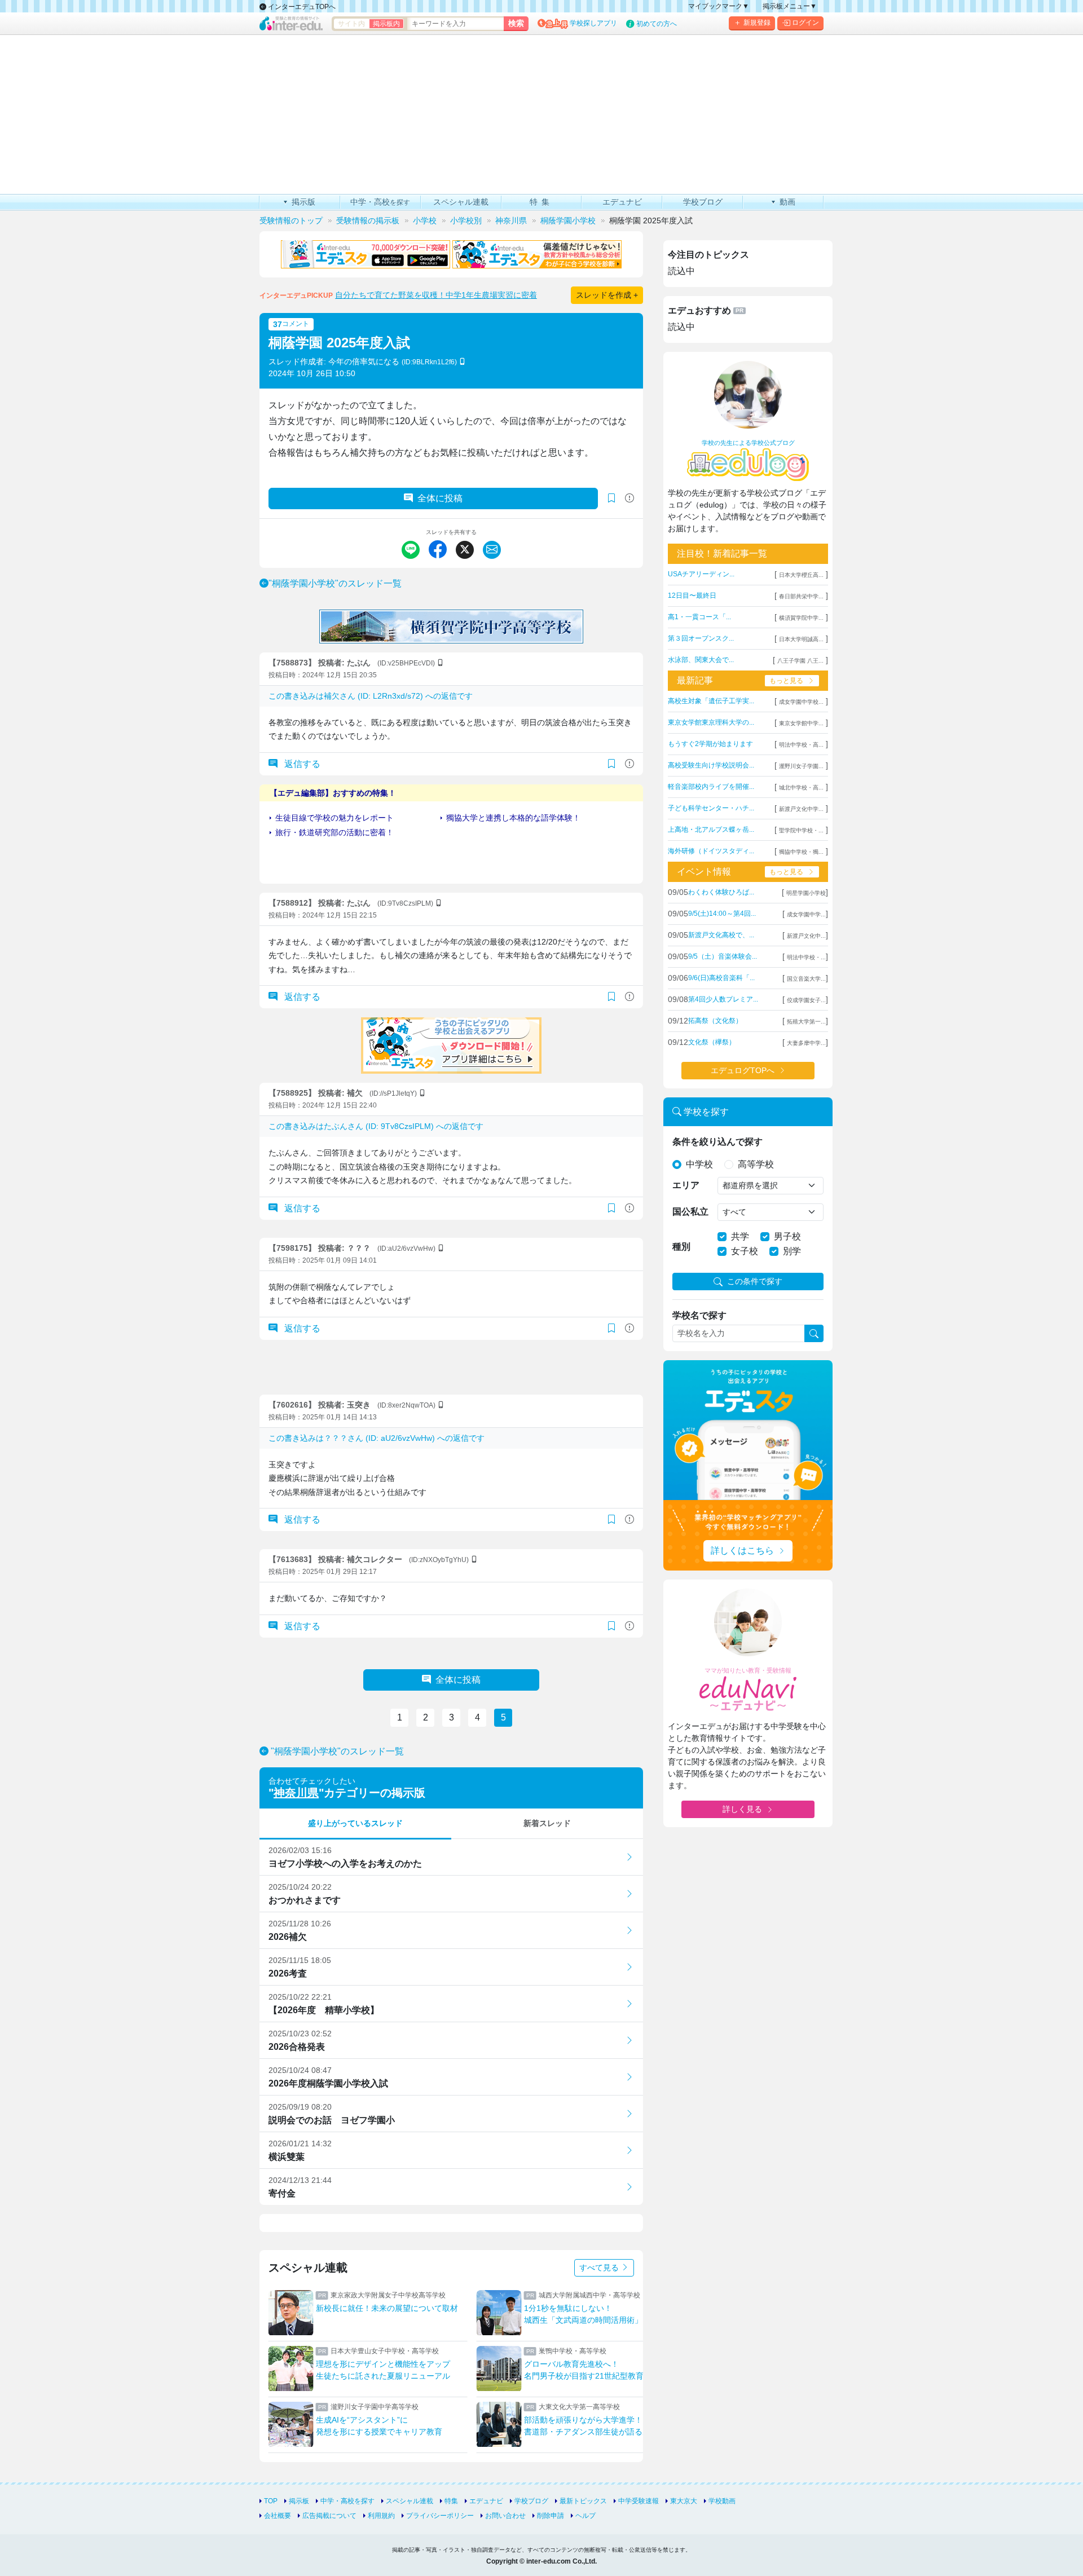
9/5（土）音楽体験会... (723, 956)
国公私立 (690, 1212)
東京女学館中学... (801, 723)
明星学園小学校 (806, 893)
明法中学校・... (806, 957)
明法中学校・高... (801, 745)
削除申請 (551, 2516)
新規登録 (757, 23)
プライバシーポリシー (440, 2516)
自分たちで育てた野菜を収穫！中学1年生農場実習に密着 (436, 295)
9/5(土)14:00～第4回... (722, 914)
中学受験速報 (639, 2501)
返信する (301, 764)
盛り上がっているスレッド (355, 1823)
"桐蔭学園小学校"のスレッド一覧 (335, 583)
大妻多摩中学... (806, 1043)
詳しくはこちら (742, 1551)
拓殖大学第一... (806, 1022)
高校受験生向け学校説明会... (711, 765)
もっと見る (786, 681)
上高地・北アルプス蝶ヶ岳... (711, 830)
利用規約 (381, 2516)
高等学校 (756, 1164)
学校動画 (722, 2501)
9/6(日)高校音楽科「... (721, 978)
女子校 (745, 1251)
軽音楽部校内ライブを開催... (711, 787)
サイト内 (351, 24)
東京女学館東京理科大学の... (711, 722)
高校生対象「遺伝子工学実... (711, 701)
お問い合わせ (505, 2516)
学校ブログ (531, 2501)
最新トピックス (583, 2501)
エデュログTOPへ (743, 1070)
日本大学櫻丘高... (801, 575)
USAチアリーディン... (701, 574)
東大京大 (684, 2501)
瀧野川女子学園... (801, 766)
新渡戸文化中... (806, 936)
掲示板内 (386, 24)
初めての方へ (657, 24)
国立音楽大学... (806, 979)
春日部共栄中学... (801, 596)
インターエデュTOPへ (301, 7)
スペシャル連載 (410, 2501)
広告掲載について (329, 2516)
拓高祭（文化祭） (715, 1021)
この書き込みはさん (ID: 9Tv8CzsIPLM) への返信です (376, 1126)
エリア (686, 1185)
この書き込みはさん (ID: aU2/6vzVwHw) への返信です (377, 1438)
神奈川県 (296, 1793)
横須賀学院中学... (801, 618)
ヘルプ (585, 2516)
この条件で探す (755, 1281)
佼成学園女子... (806, 1000)
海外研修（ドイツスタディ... (711, 851)
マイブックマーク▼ (719, 6)
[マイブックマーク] (611, 764)
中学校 (699, 1164)
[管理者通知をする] (629, 498)
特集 (451, 2501)
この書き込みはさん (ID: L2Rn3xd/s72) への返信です (371, 696)
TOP (271, 2501)
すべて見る (600, 2268)
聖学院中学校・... (801, 830)
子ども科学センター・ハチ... (711, 808)
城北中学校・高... (801, 788)
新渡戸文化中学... (801, 809)
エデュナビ (486, 2501)
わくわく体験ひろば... (721, 892)
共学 (740, 1236)
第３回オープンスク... (701, 638)
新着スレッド (547, 1823)
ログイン (805, 23)
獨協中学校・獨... (801, 852)
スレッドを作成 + (607, 295)
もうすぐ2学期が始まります (710, 744)
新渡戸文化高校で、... (721, 935)
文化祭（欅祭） (712, 1042)
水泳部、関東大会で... (701, 660)
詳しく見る (742, 1809)
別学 (792, 1251)
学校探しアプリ (593, 23)
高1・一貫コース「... (699, 617)
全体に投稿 (440, 498)
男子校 (787, 1236)
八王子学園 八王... (800, 661)
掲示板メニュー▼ (790, 6)
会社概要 (278, 2516)
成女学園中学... (806, 914)
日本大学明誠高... (801, 639)
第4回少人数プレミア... (723, 999)
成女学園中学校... (801, 702)
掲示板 (299, 2501)
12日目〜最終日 (692, 596)
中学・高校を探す (347, 2501)
